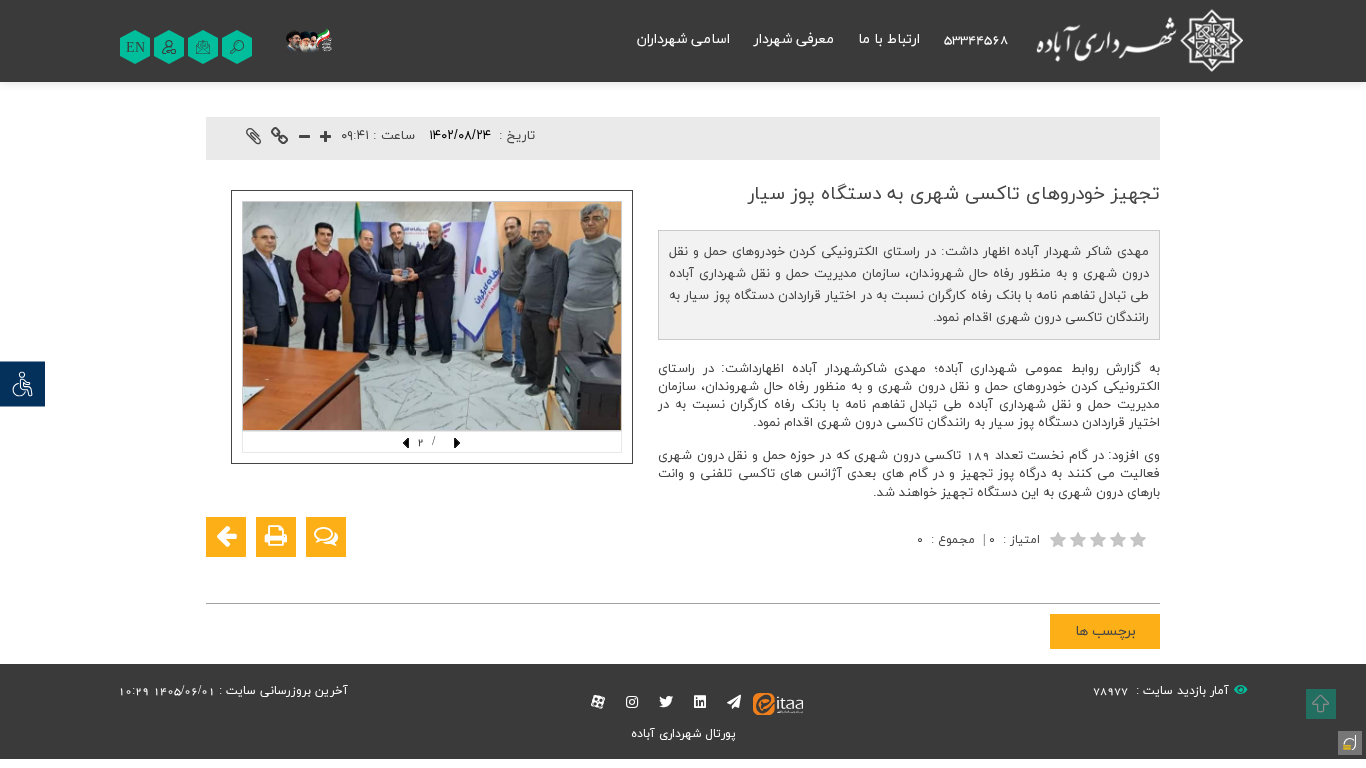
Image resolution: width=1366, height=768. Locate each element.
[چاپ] (276, 537)
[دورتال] (1348, 741)
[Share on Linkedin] (1082, 575)
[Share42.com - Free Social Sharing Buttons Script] (1022, 575)
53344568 (976, 39)
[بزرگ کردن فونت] (325, 138)
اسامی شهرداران (683, 39)
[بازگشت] (226, 537)
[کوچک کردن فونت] (304, 138)
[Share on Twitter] (1052, 575)
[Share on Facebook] (1142, 575)
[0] (1100, 539)
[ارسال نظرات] (326, 537)
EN (135, 47)
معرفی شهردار (794, 39)
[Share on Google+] (1112, 575)
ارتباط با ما (889, 39)
